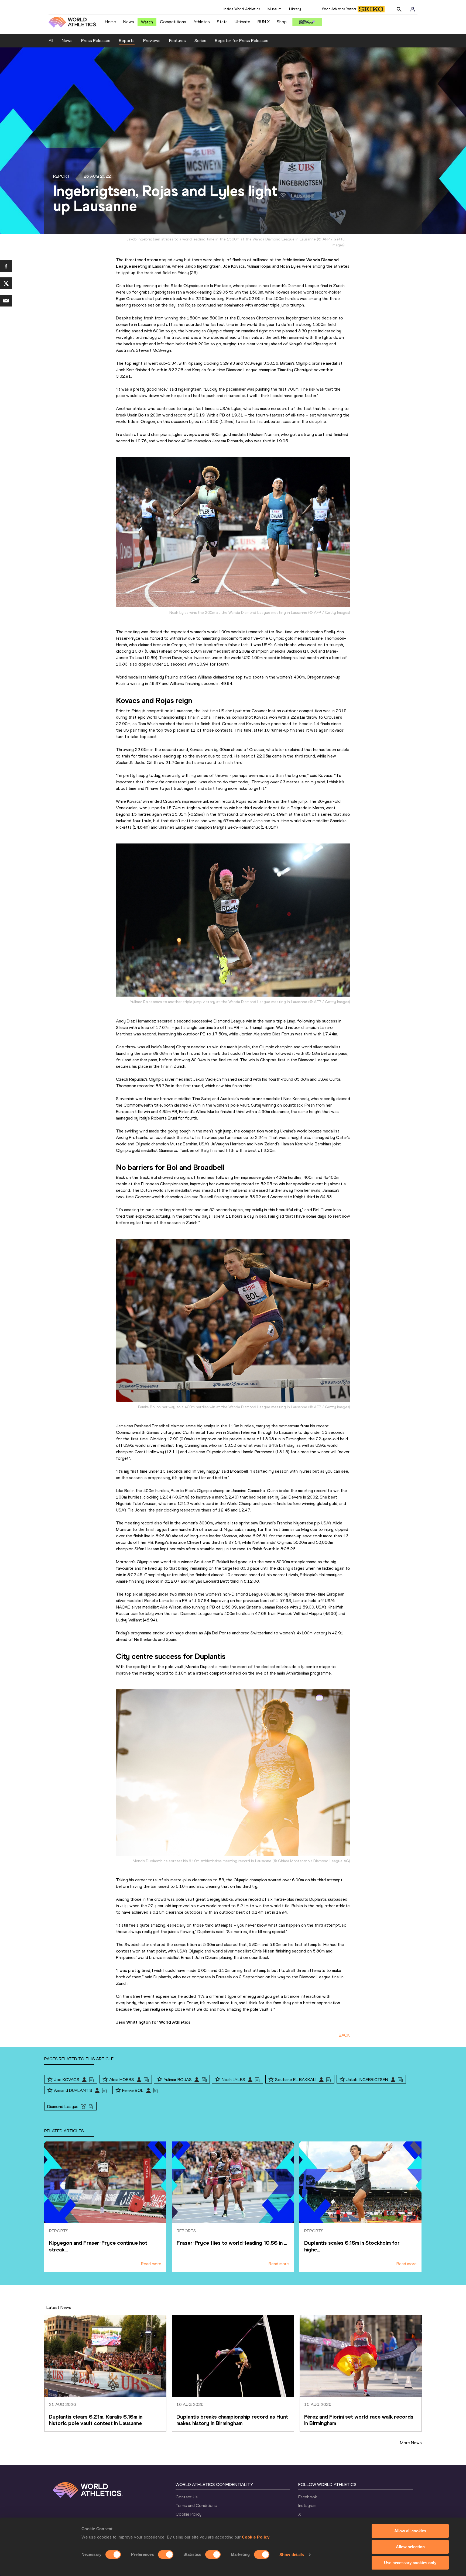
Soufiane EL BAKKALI (296, 2080)
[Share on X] (6, 283)
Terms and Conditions (196, 2506)
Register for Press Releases (242, 41)
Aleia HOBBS (122, 2080)
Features (177, 41)
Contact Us (187, 2497)
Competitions (173, 22)
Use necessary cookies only (410, 2563)
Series (200, 41)
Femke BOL (133, 2090)
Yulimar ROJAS (178, 2080)
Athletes (202, 22)
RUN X (264, 22)
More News (411, 2443)
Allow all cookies (410, 2531)
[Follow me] (50, 2080)
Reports (127, 41)
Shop (282, 22)
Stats (222, 22)
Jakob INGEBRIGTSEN (367, 2080)
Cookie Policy (256, 2537)
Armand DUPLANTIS (73, 2090)
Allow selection (410, 2547)
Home (110, 22)
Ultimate (242, 22)
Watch (147, 22)
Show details (292, 2555)
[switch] (166, 2554)
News (129, 22)
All (51, 41)
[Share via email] (6, 301)
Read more (151, 2264)
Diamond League (63, 2107)
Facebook (308, 2497)
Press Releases (96, 41)
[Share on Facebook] (6, 266)
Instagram (307, 2506)
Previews (152, 41)
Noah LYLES (233, 2080)
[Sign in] (413, 9)
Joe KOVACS (67, 2080)
